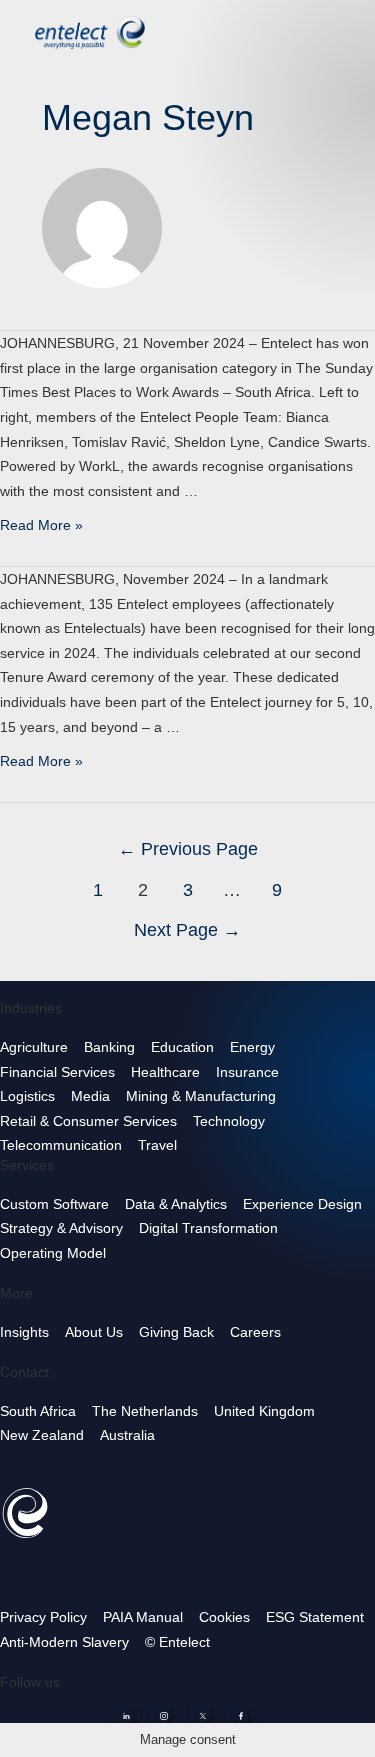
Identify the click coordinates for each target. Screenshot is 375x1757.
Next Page (187, 930)
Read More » (41, 525)
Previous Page (188, 849)
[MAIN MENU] (344, 29)
